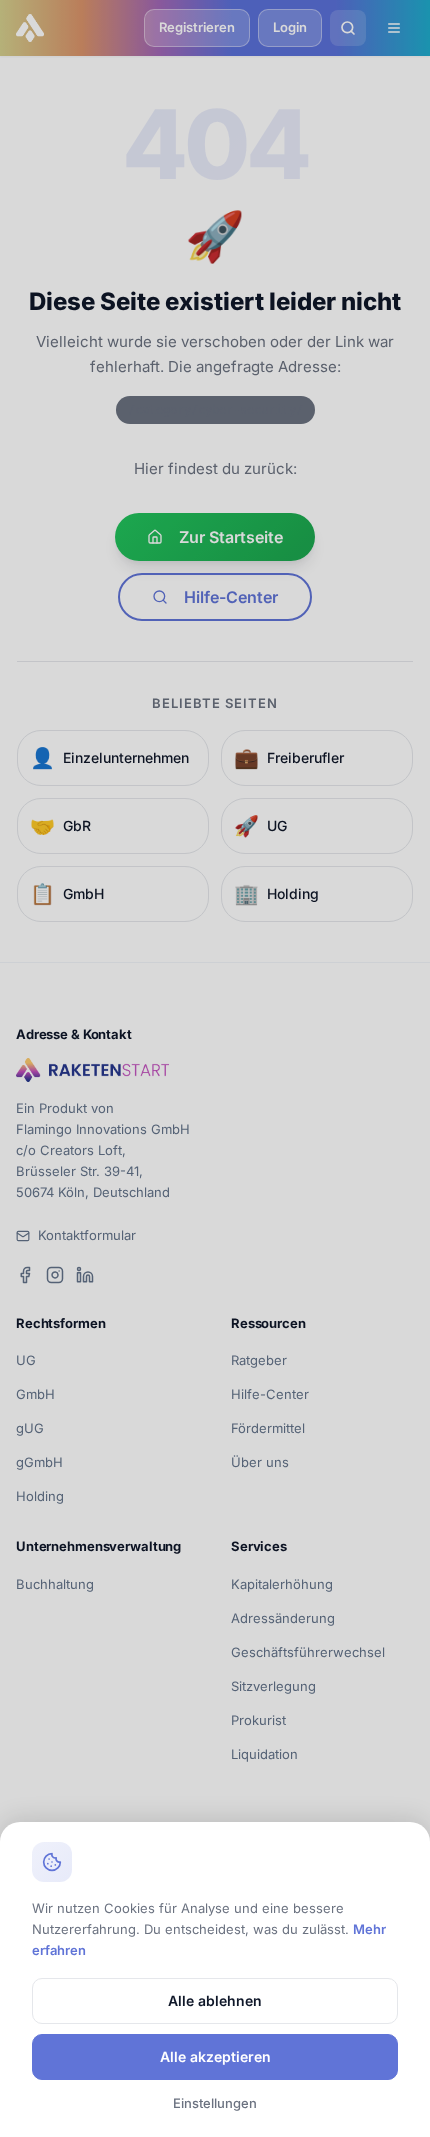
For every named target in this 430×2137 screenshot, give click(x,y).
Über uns (260, 1462)
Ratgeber (259, 1360)
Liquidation (264, 1754)
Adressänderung (283, 1618)
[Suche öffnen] (348, 28)
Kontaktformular (87, 1235)
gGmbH (39, 1462)
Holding (40, 1496)
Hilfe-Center (231, 597)
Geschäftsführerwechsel (308, 1652)
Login (290, 27)
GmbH (35, 1394)
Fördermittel (268, 1428)
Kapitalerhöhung (282, 1584)
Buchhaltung (55, 1584)
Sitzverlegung (273, 1686)
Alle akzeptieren (215, 2056)
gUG (30, 1428)
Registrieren (197, 27)
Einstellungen (215, 2103)
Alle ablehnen (215, 2000)
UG (26, 1360)
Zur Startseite (231, 537)
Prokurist (258, 1720)
